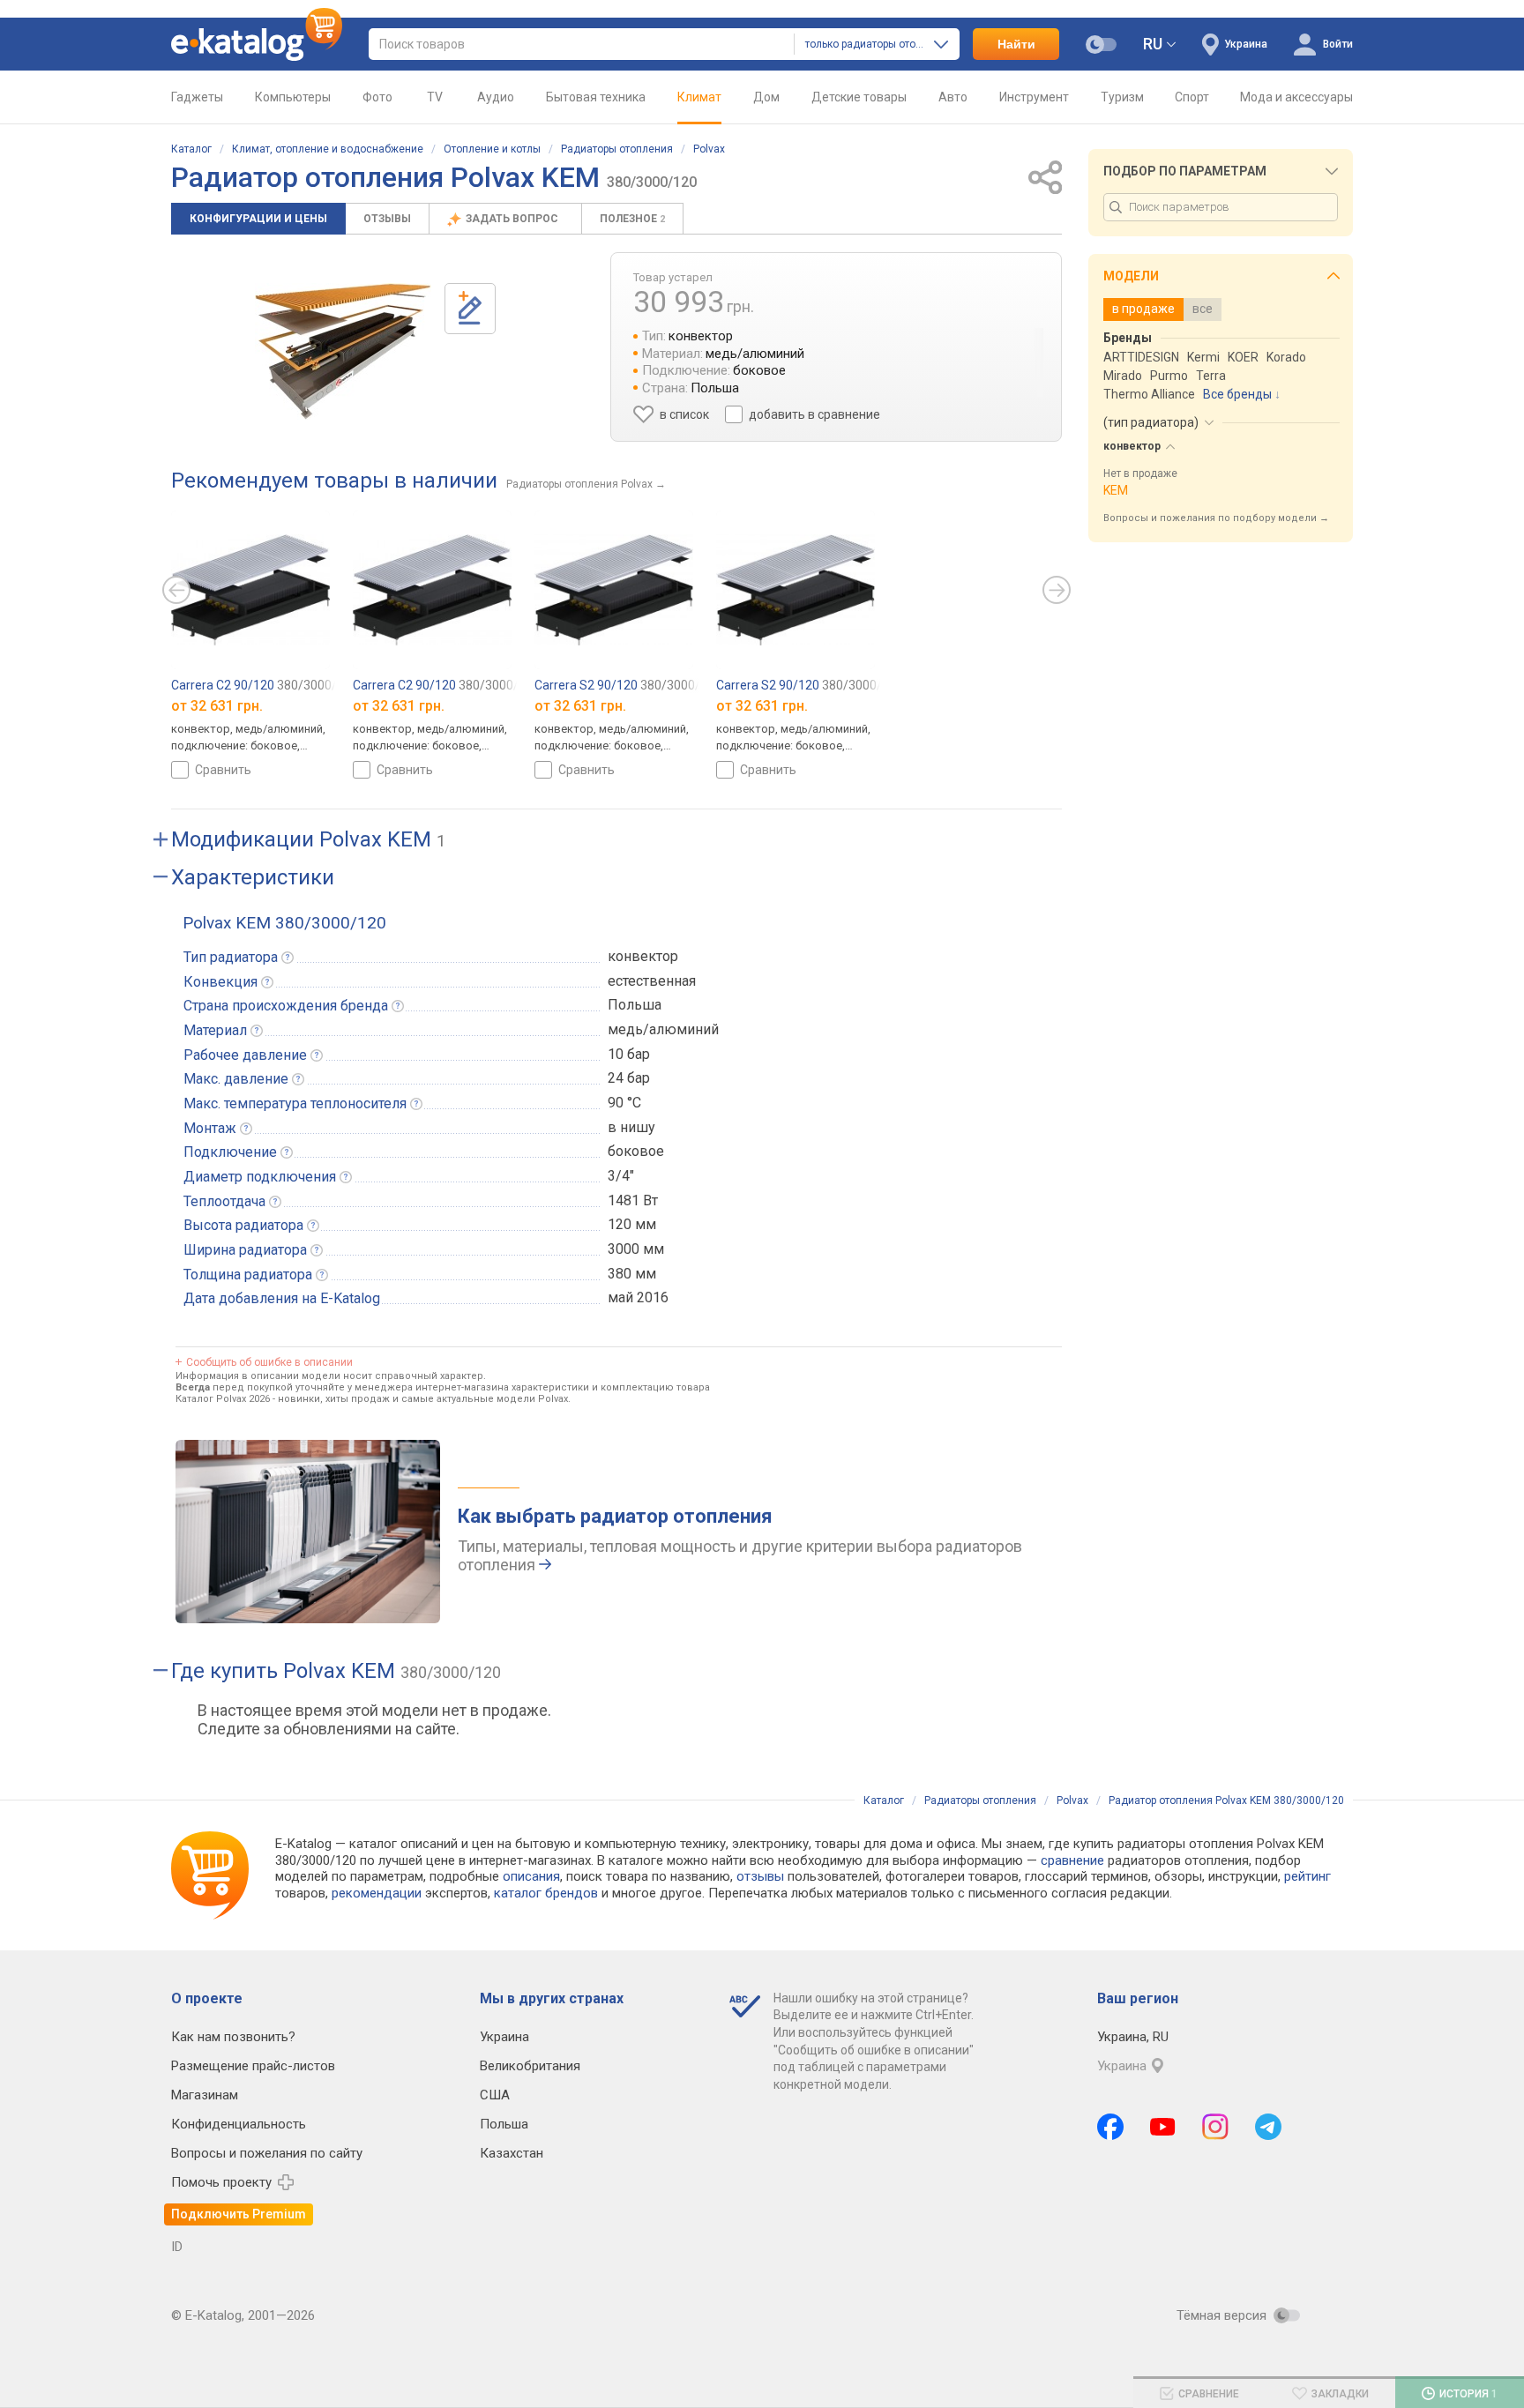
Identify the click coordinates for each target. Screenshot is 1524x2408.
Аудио (496, 97)
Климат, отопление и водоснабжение (328, 149)
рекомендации (377, 1893)
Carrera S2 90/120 (624, 685)
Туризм (1122, 97)
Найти (1016, 44)
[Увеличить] (343, 351)
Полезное (632, 219)
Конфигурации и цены (258, 219)
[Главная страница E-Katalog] (257, 44)
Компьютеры (293, 97)
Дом (766, 97)
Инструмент (1034, 97)
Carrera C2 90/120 (261, 685)
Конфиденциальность (239, 2124)
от (217, 706)
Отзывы (387, 219)
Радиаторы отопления (617, 149)
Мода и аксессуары (1296, 97)
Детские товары (859, 97)
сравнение (1072, 1860)
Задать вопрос (513, 219)
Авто (953, 97)
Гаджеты (197, 97)
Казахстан (512, 2153)
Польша (504, 2124)
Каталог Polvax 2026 (223, 1399)
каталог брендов (546, 1893)
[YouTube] (1163, 2127)
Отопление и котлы (492, 149)
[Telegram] (1268, 2127)
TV (435, 97)
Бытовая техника (596, 97)
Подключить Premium (239, 2214)
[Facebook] (1110, 2127)
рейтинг (1307, 1876)
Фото (377, 97)
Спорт (1192, 97)
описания (531, 1876)
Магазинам (205, 2095)
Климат (699, 97)
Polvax (709, 149)
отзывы (760, 1876)
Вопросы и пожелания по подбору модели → (1216, 518)
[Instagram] (1215, 2127)
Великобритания (530, 2066)
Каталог (191, 149)
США (495, 2095)
